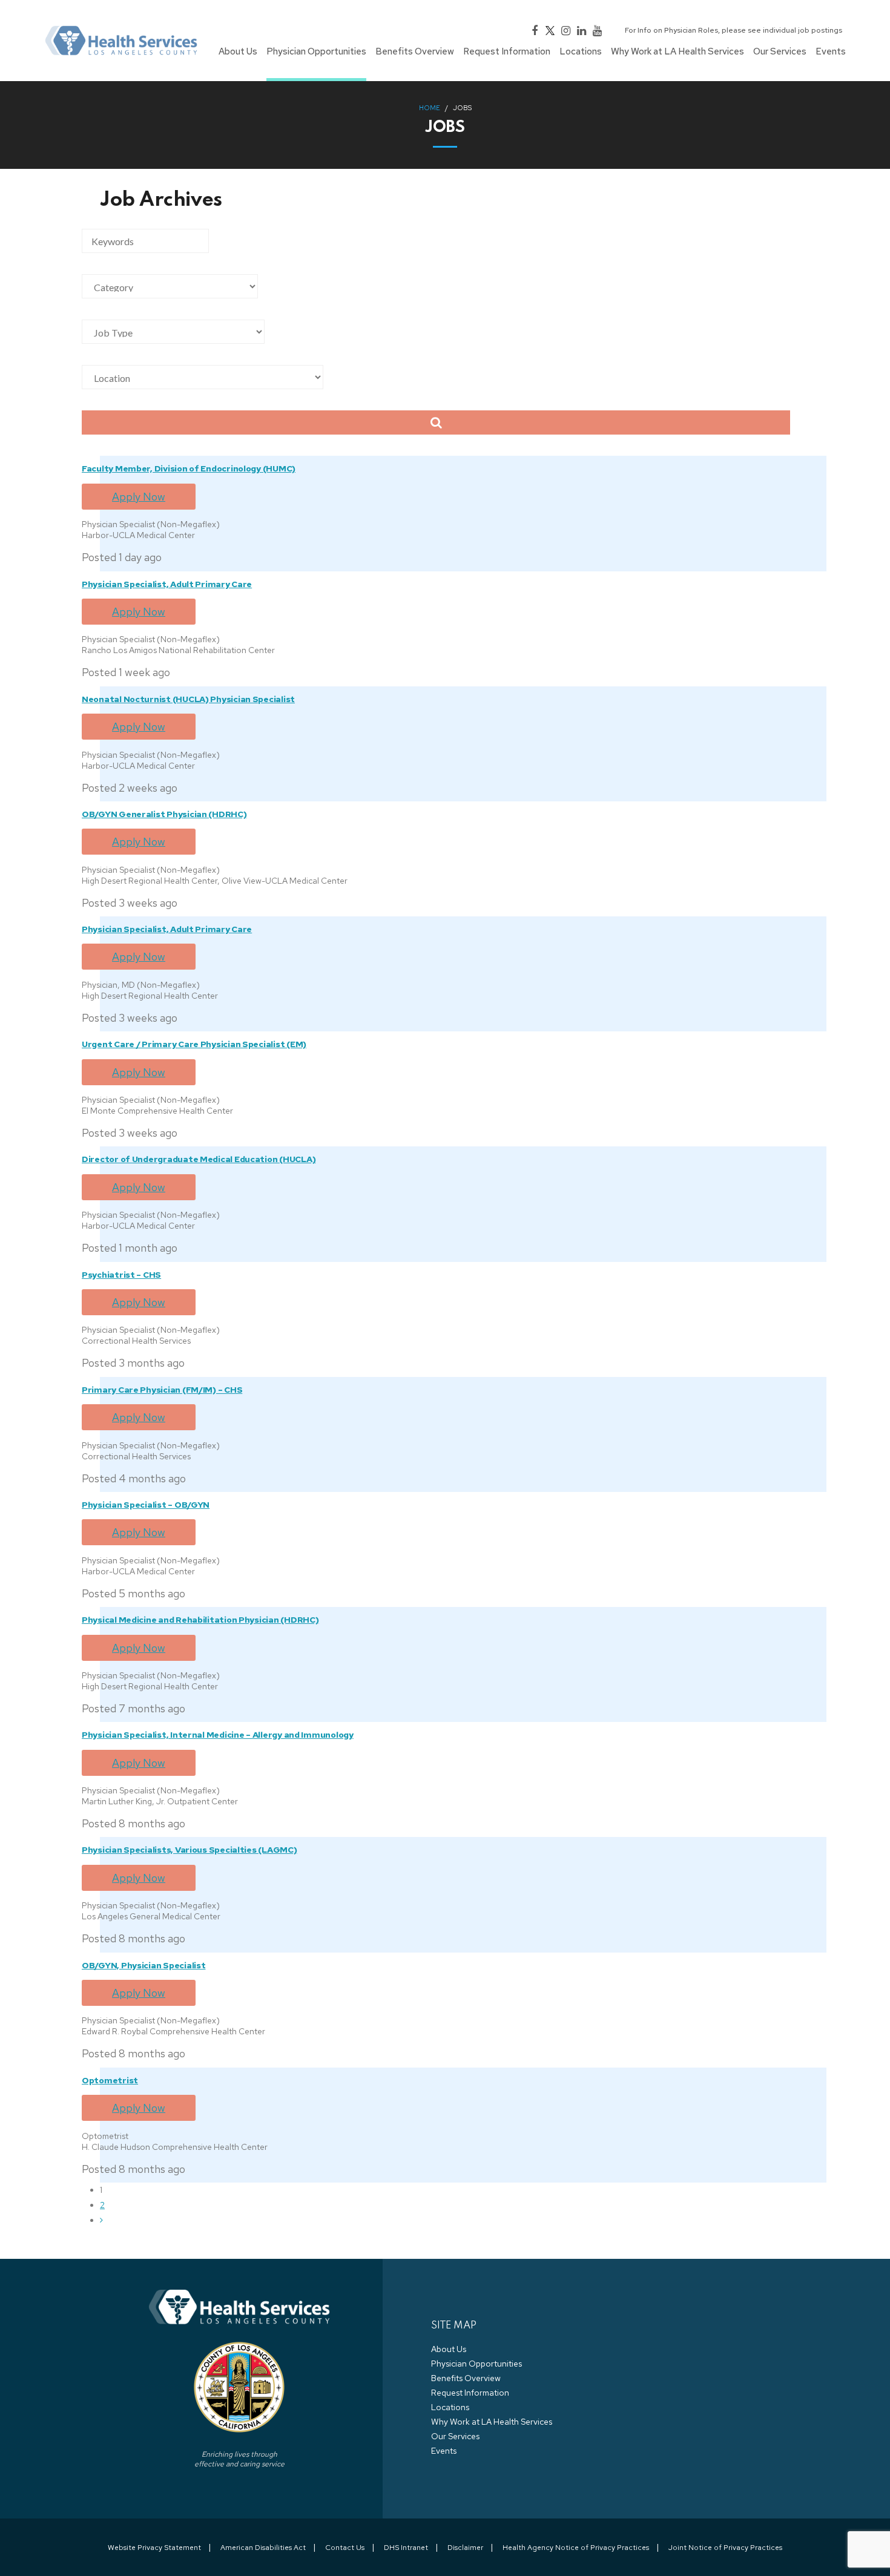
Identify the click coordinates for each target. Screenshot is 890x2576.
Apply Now (139, 497)
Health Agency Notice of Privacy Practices (576, 2548)
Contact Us (345, 2548)
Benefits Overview (466, 2378)
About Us (449, 2349)
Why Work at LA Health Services (492, 2422)
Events (444, 2451)
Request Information (470, 2393)
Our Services (455, 2436)
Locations (450, 2407)
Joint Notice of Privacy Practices (725, 2548)
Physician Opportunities (476, 2364)
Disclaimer (465, 2548)
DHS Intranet (406, 2548)
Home (430, 108)
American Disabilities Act (263, 2548)
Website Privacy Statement (154, 2548)
